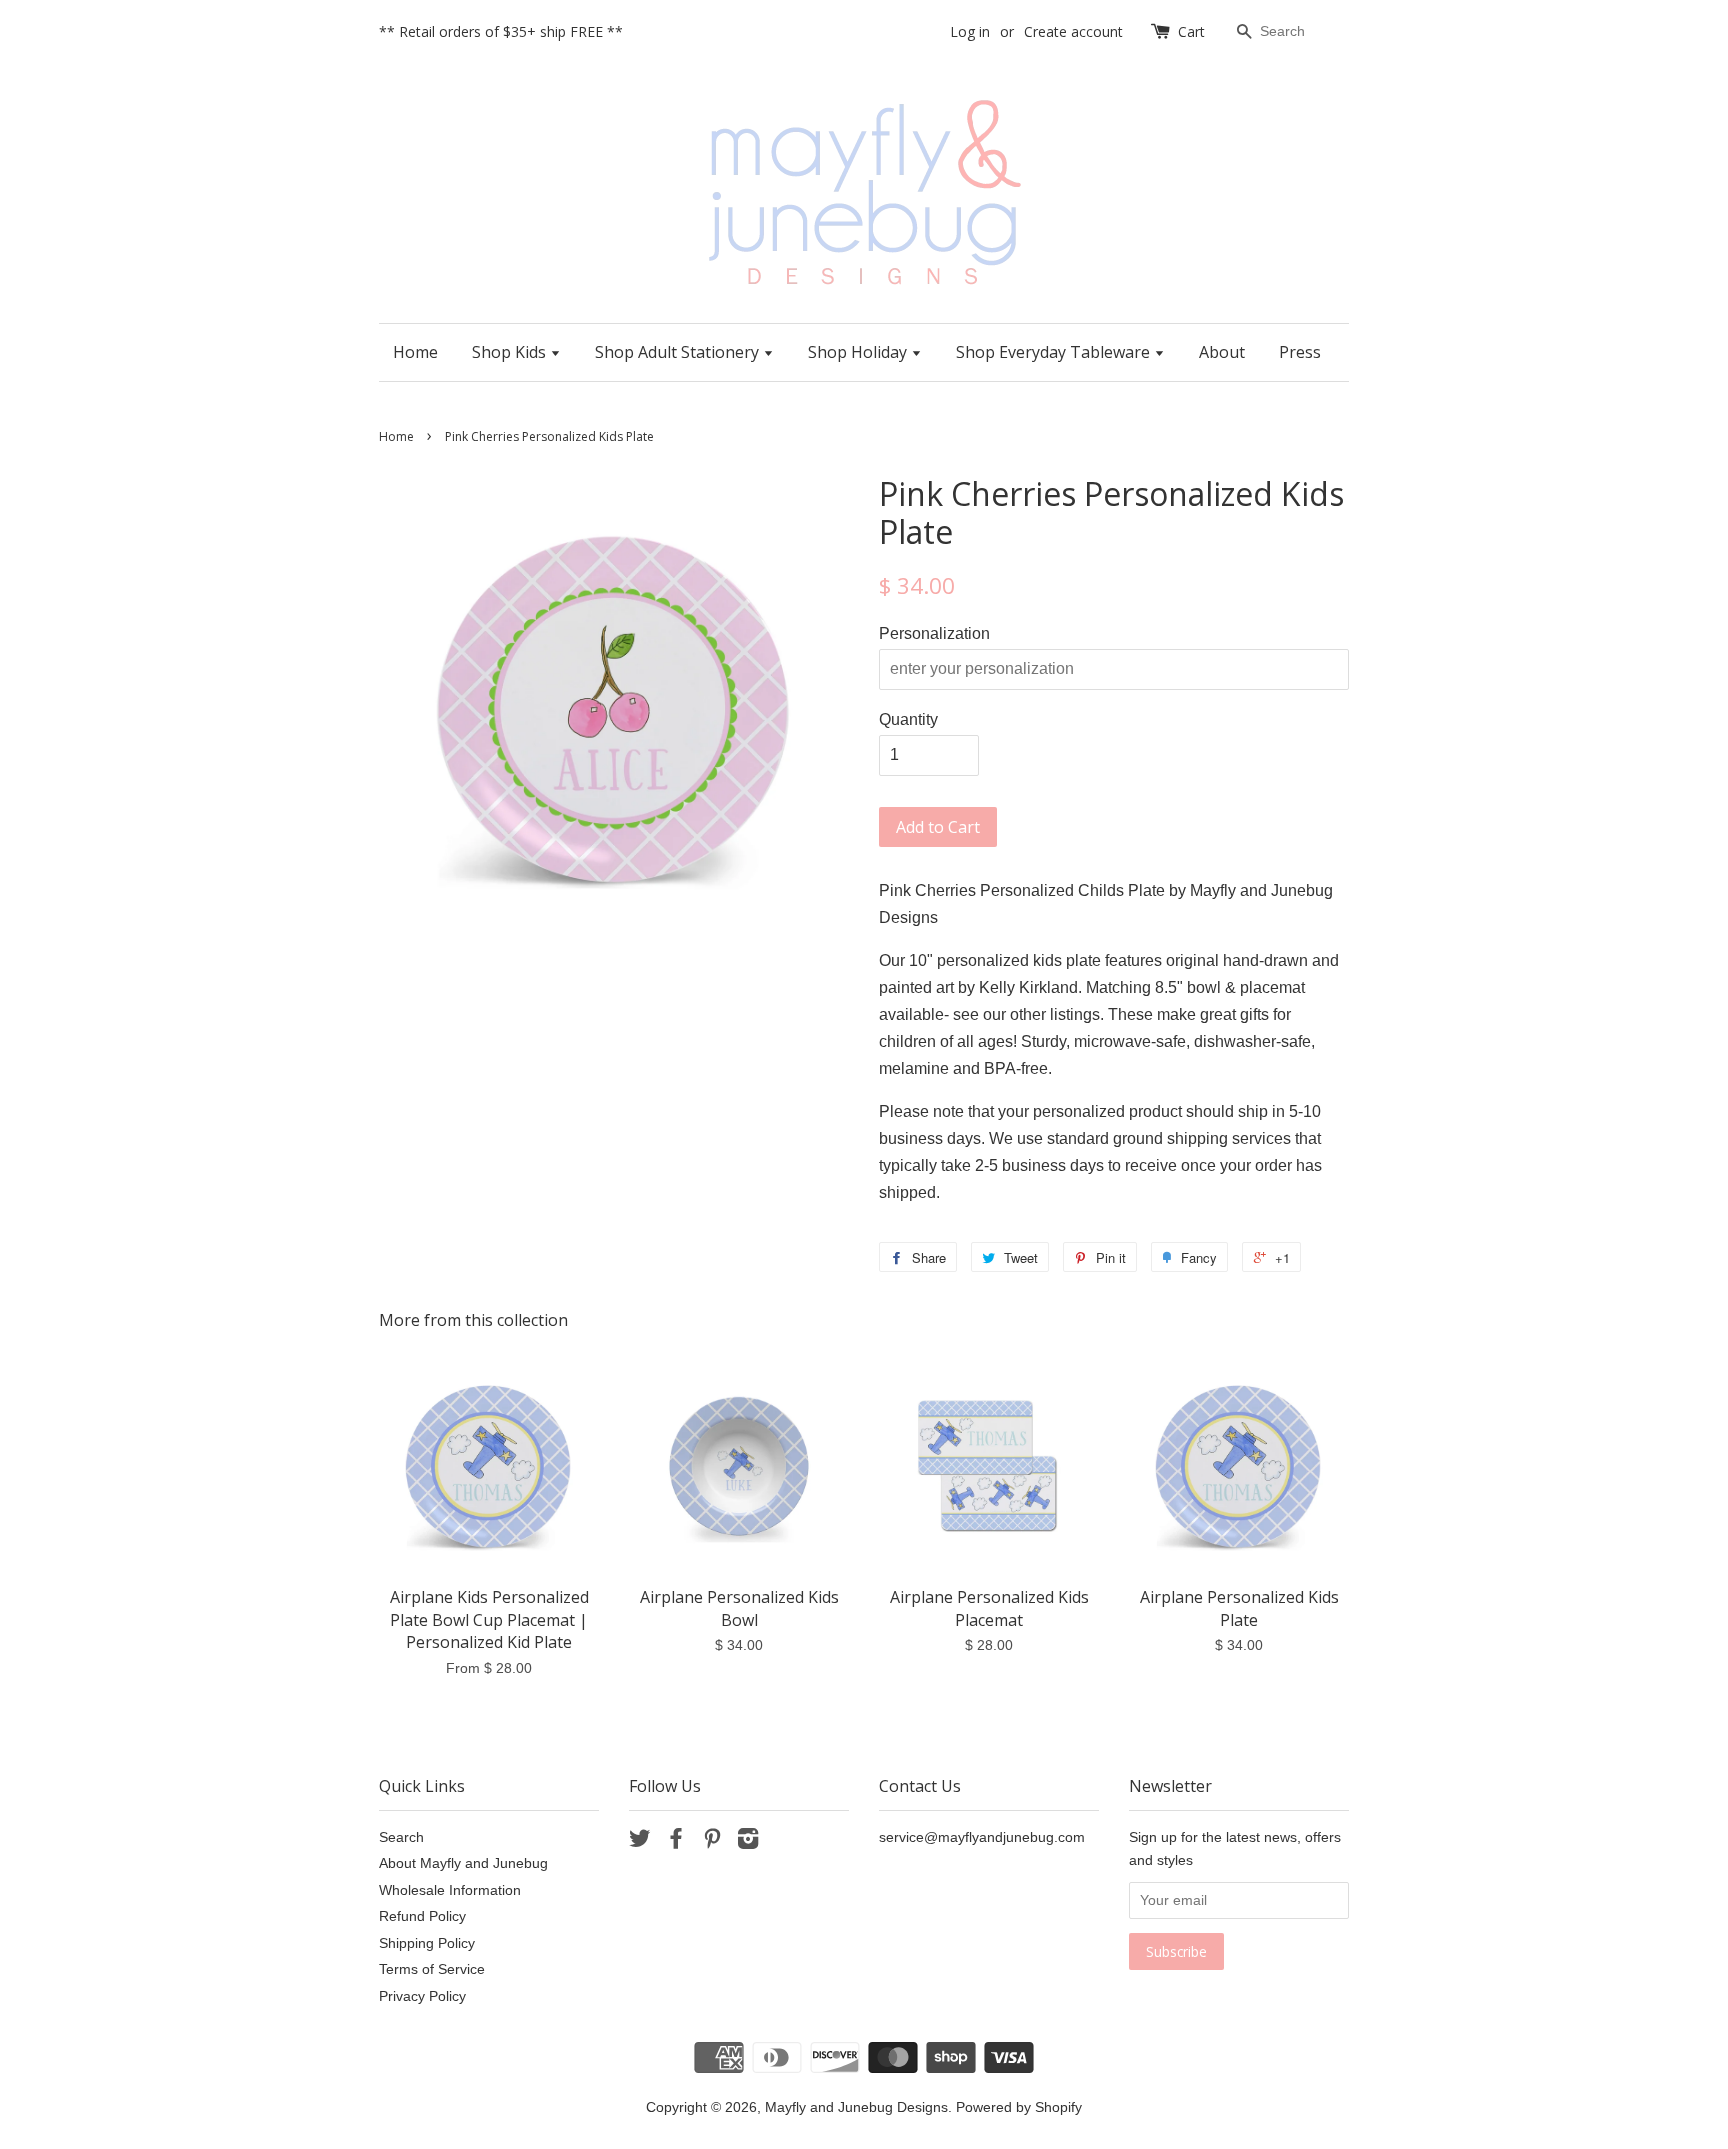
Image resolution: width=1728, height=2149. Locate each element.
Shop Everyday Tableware (1055, 352)
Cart (1191, 31)
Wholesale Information (450, 1890)
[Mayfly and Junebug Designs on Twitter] (640, 1842)
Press (1300, 352)
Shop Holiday (859, 352)
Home (415, 352)
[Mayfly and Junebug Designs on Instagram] (748, 1842)
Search (401, 1837)
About (1222, 352)
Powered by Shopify (1019, 2107)
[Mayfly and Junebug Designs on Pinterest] (712, 1842)
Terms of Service (432, 1969)
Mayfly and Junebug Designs (856, 2107)
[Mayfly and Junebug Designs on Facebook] (676, 1842)
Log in (970, 31)
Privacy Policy (422, 1996)
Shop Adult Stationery (679, 352)
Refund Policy (422, 1916)
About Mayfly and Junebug (463, 1863)
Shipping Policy (427, 1943)
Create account (1073, 31)
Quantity (908, 719)
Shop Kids (511, 352)
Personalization (934, 633)
